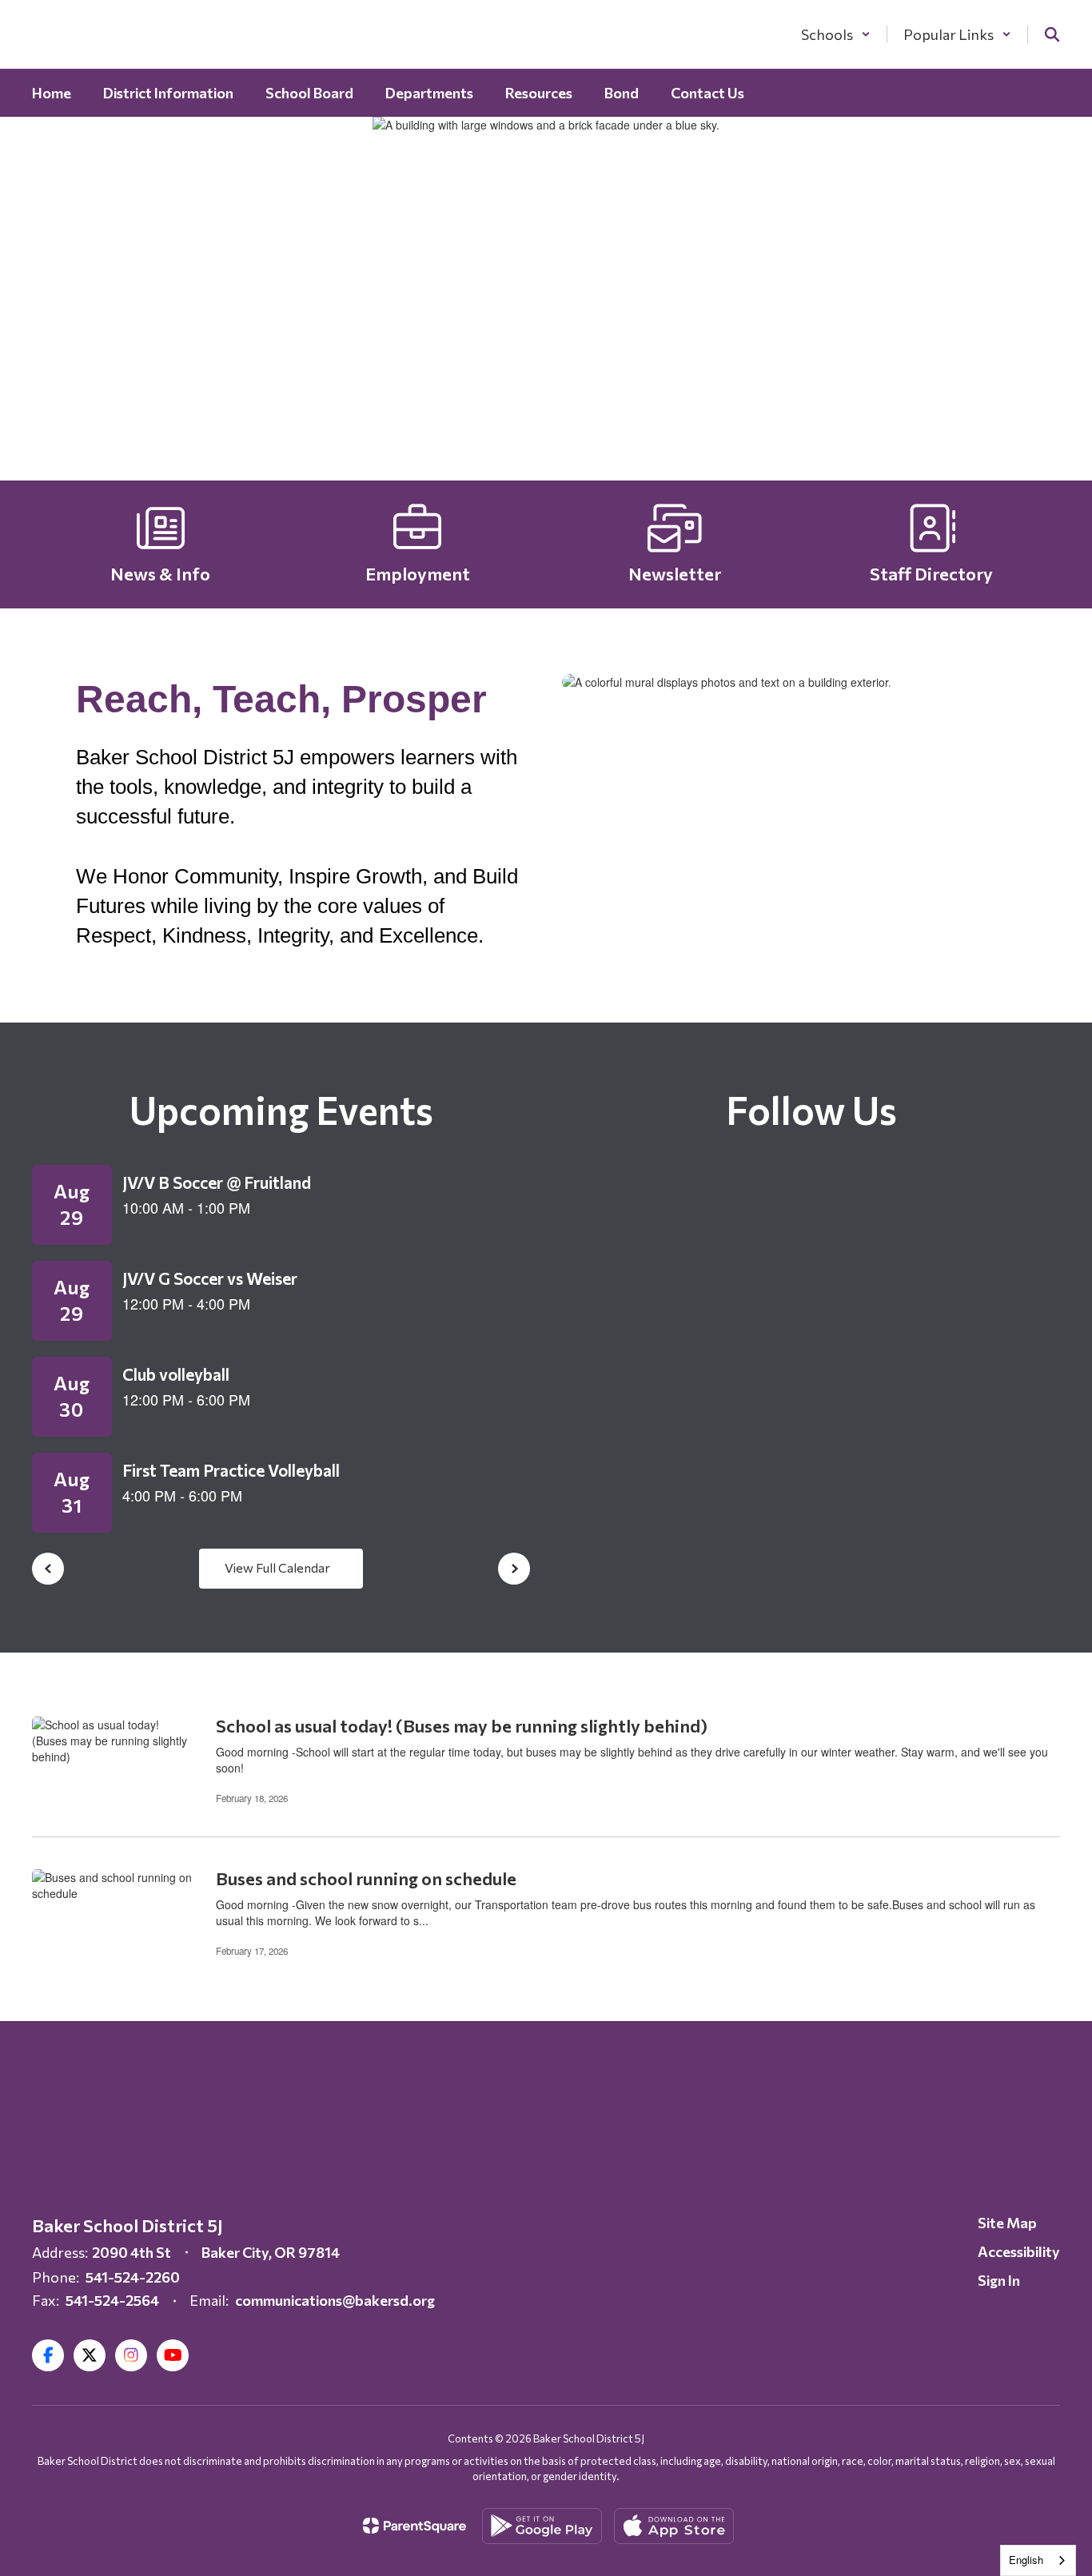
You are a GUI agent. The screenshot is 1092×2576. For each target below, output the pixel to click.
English (1026, 2560)
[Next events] (514, 1569)
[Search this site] (1052, 34)
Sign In (999, 2280)
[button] (836, 34)
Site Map (1007, 2223)
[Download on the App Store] (674, 2526)
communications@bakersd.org (335, 2300)
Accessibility (1019, 2251)
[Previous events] (48, 1569)
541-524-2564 (112, 2300)
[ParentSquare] (414, 2526)
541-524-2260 (133, 2277)
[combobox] (1038, 2560)
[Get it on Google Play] (542, 2526)
